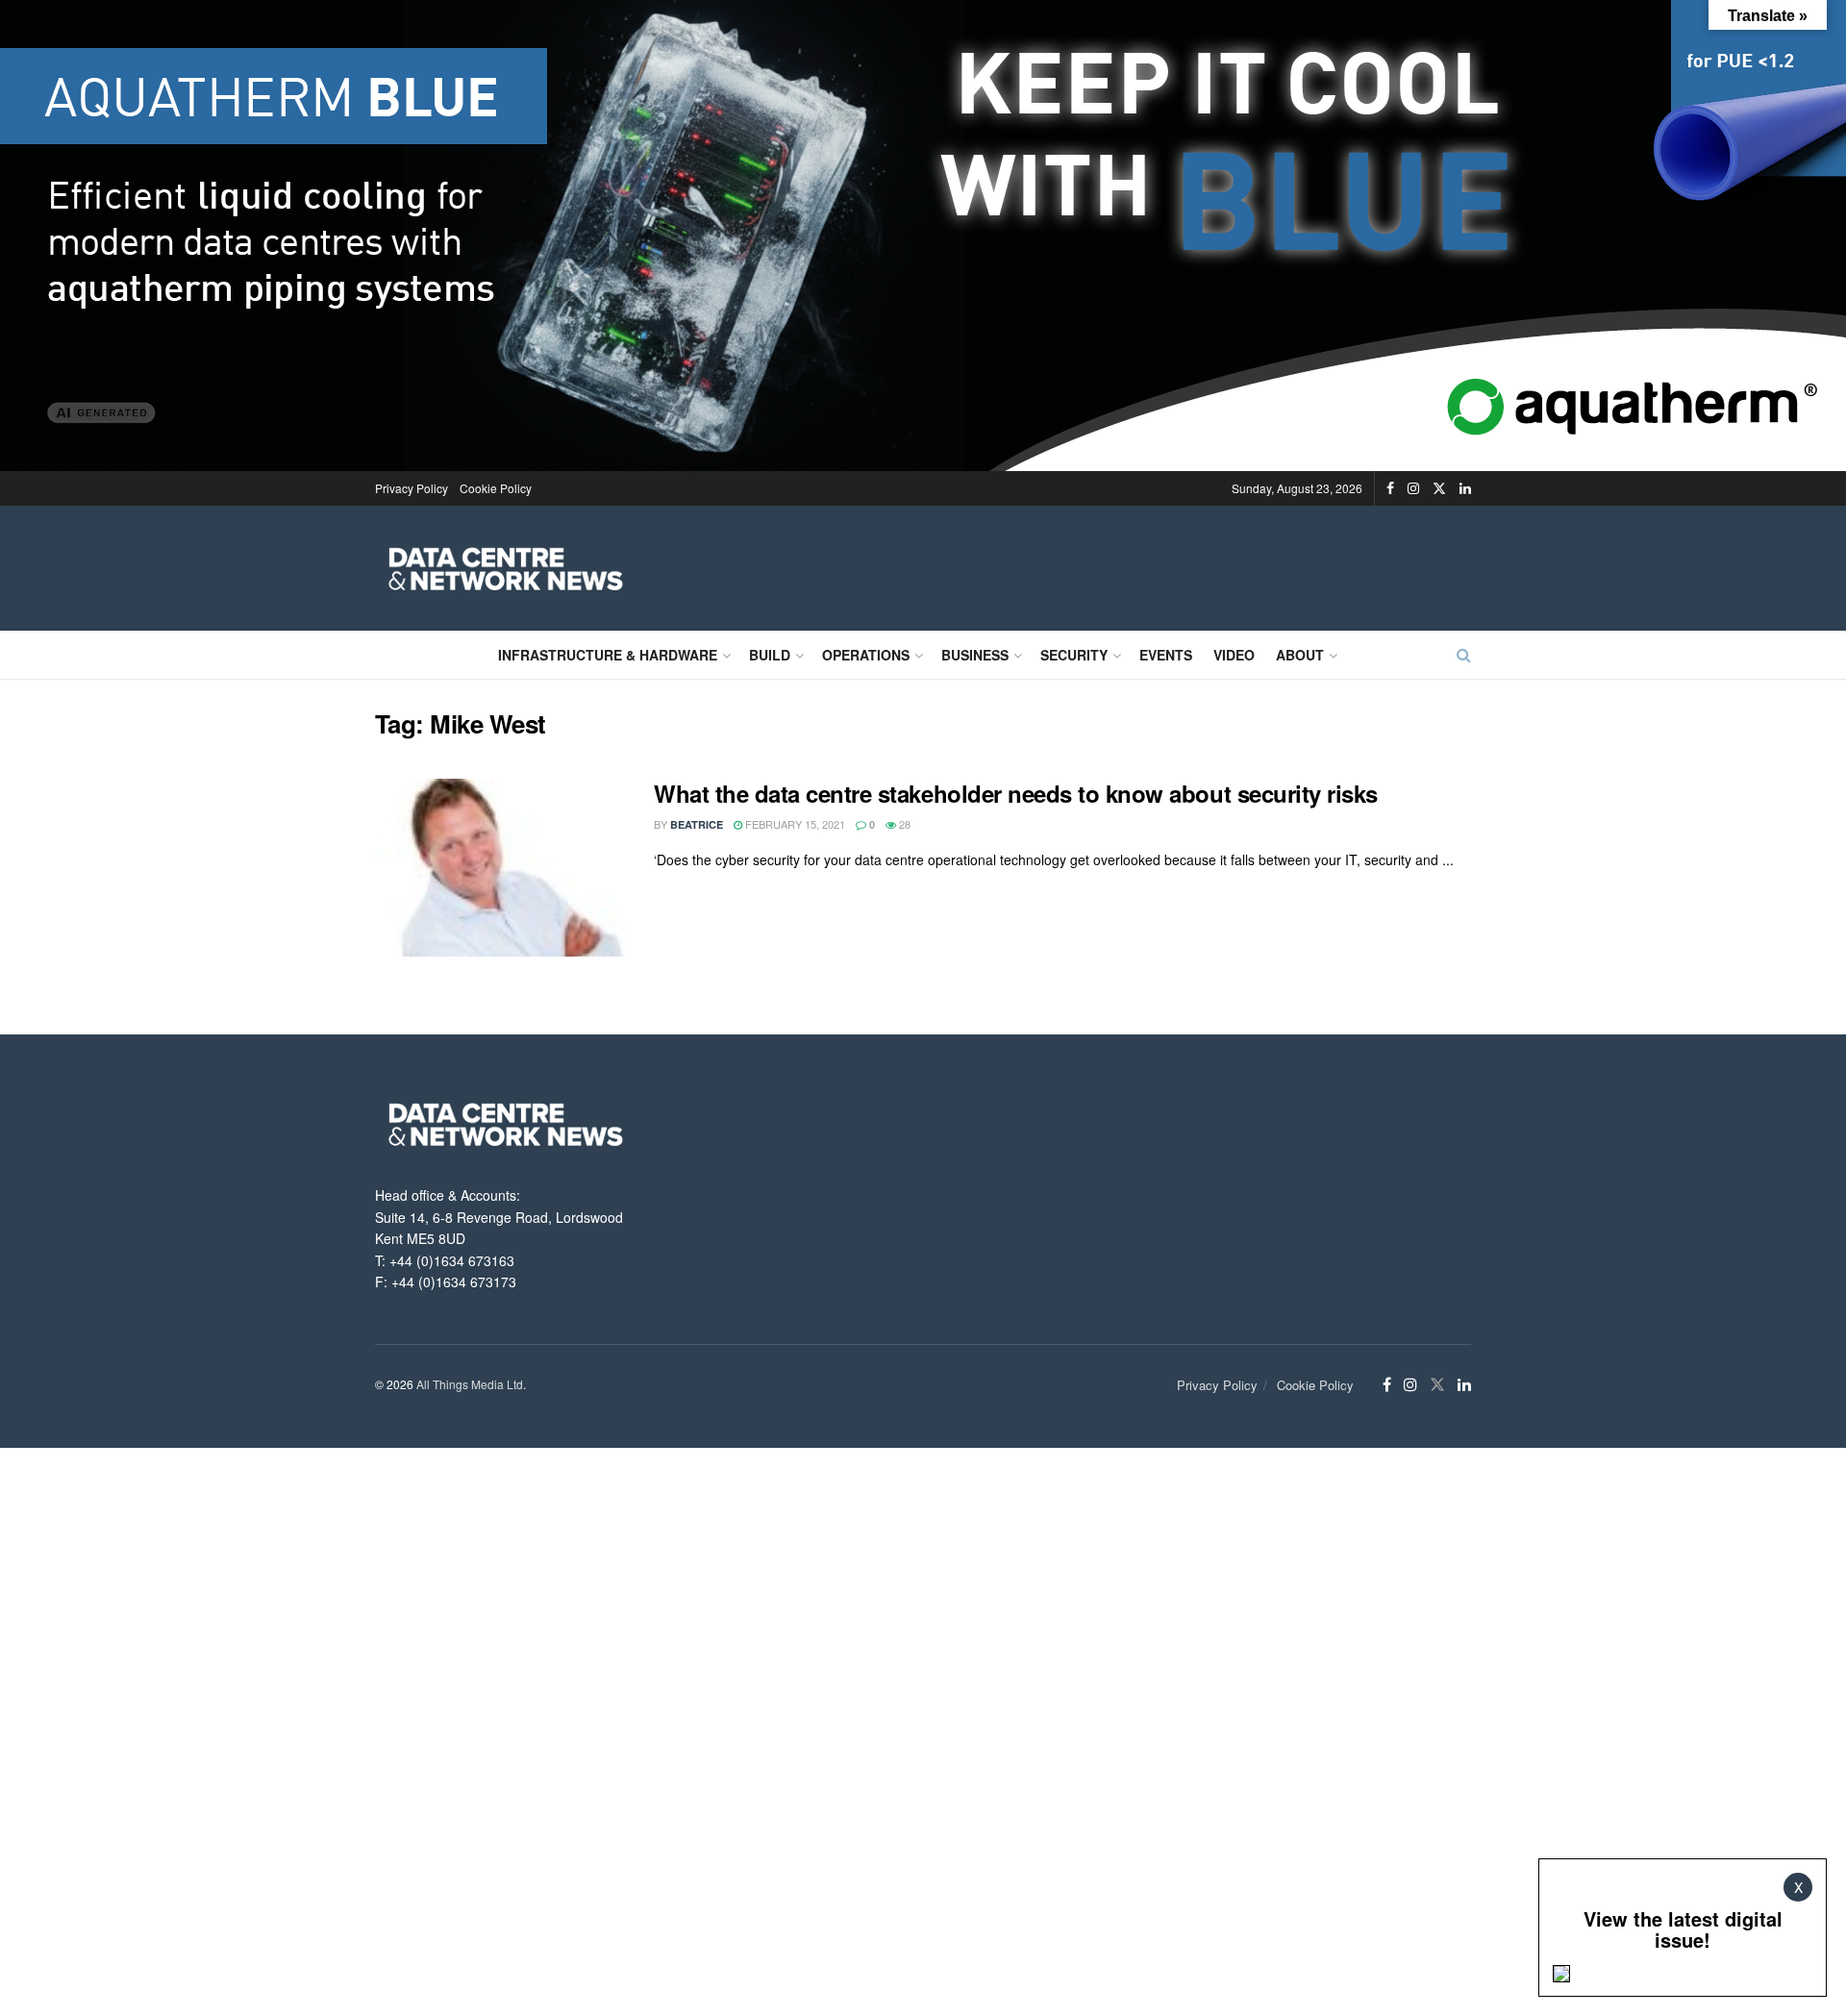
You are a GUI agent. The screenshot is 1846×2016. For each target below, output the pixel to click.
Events (1166, 655)
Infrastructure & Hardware (608, 655)
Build (770, 655)
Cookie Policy (496, 488)
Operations (866, 655)
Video (1234, 655)
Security (1074, 655)
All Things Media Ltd (470, 1384)
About (1300, 655)
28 (903, 824)
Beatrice (697, 824)
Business (975, 655)
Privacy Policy (412, 488)
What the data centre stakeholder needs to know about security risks (1016, 793)
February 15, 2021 (794, 824)
